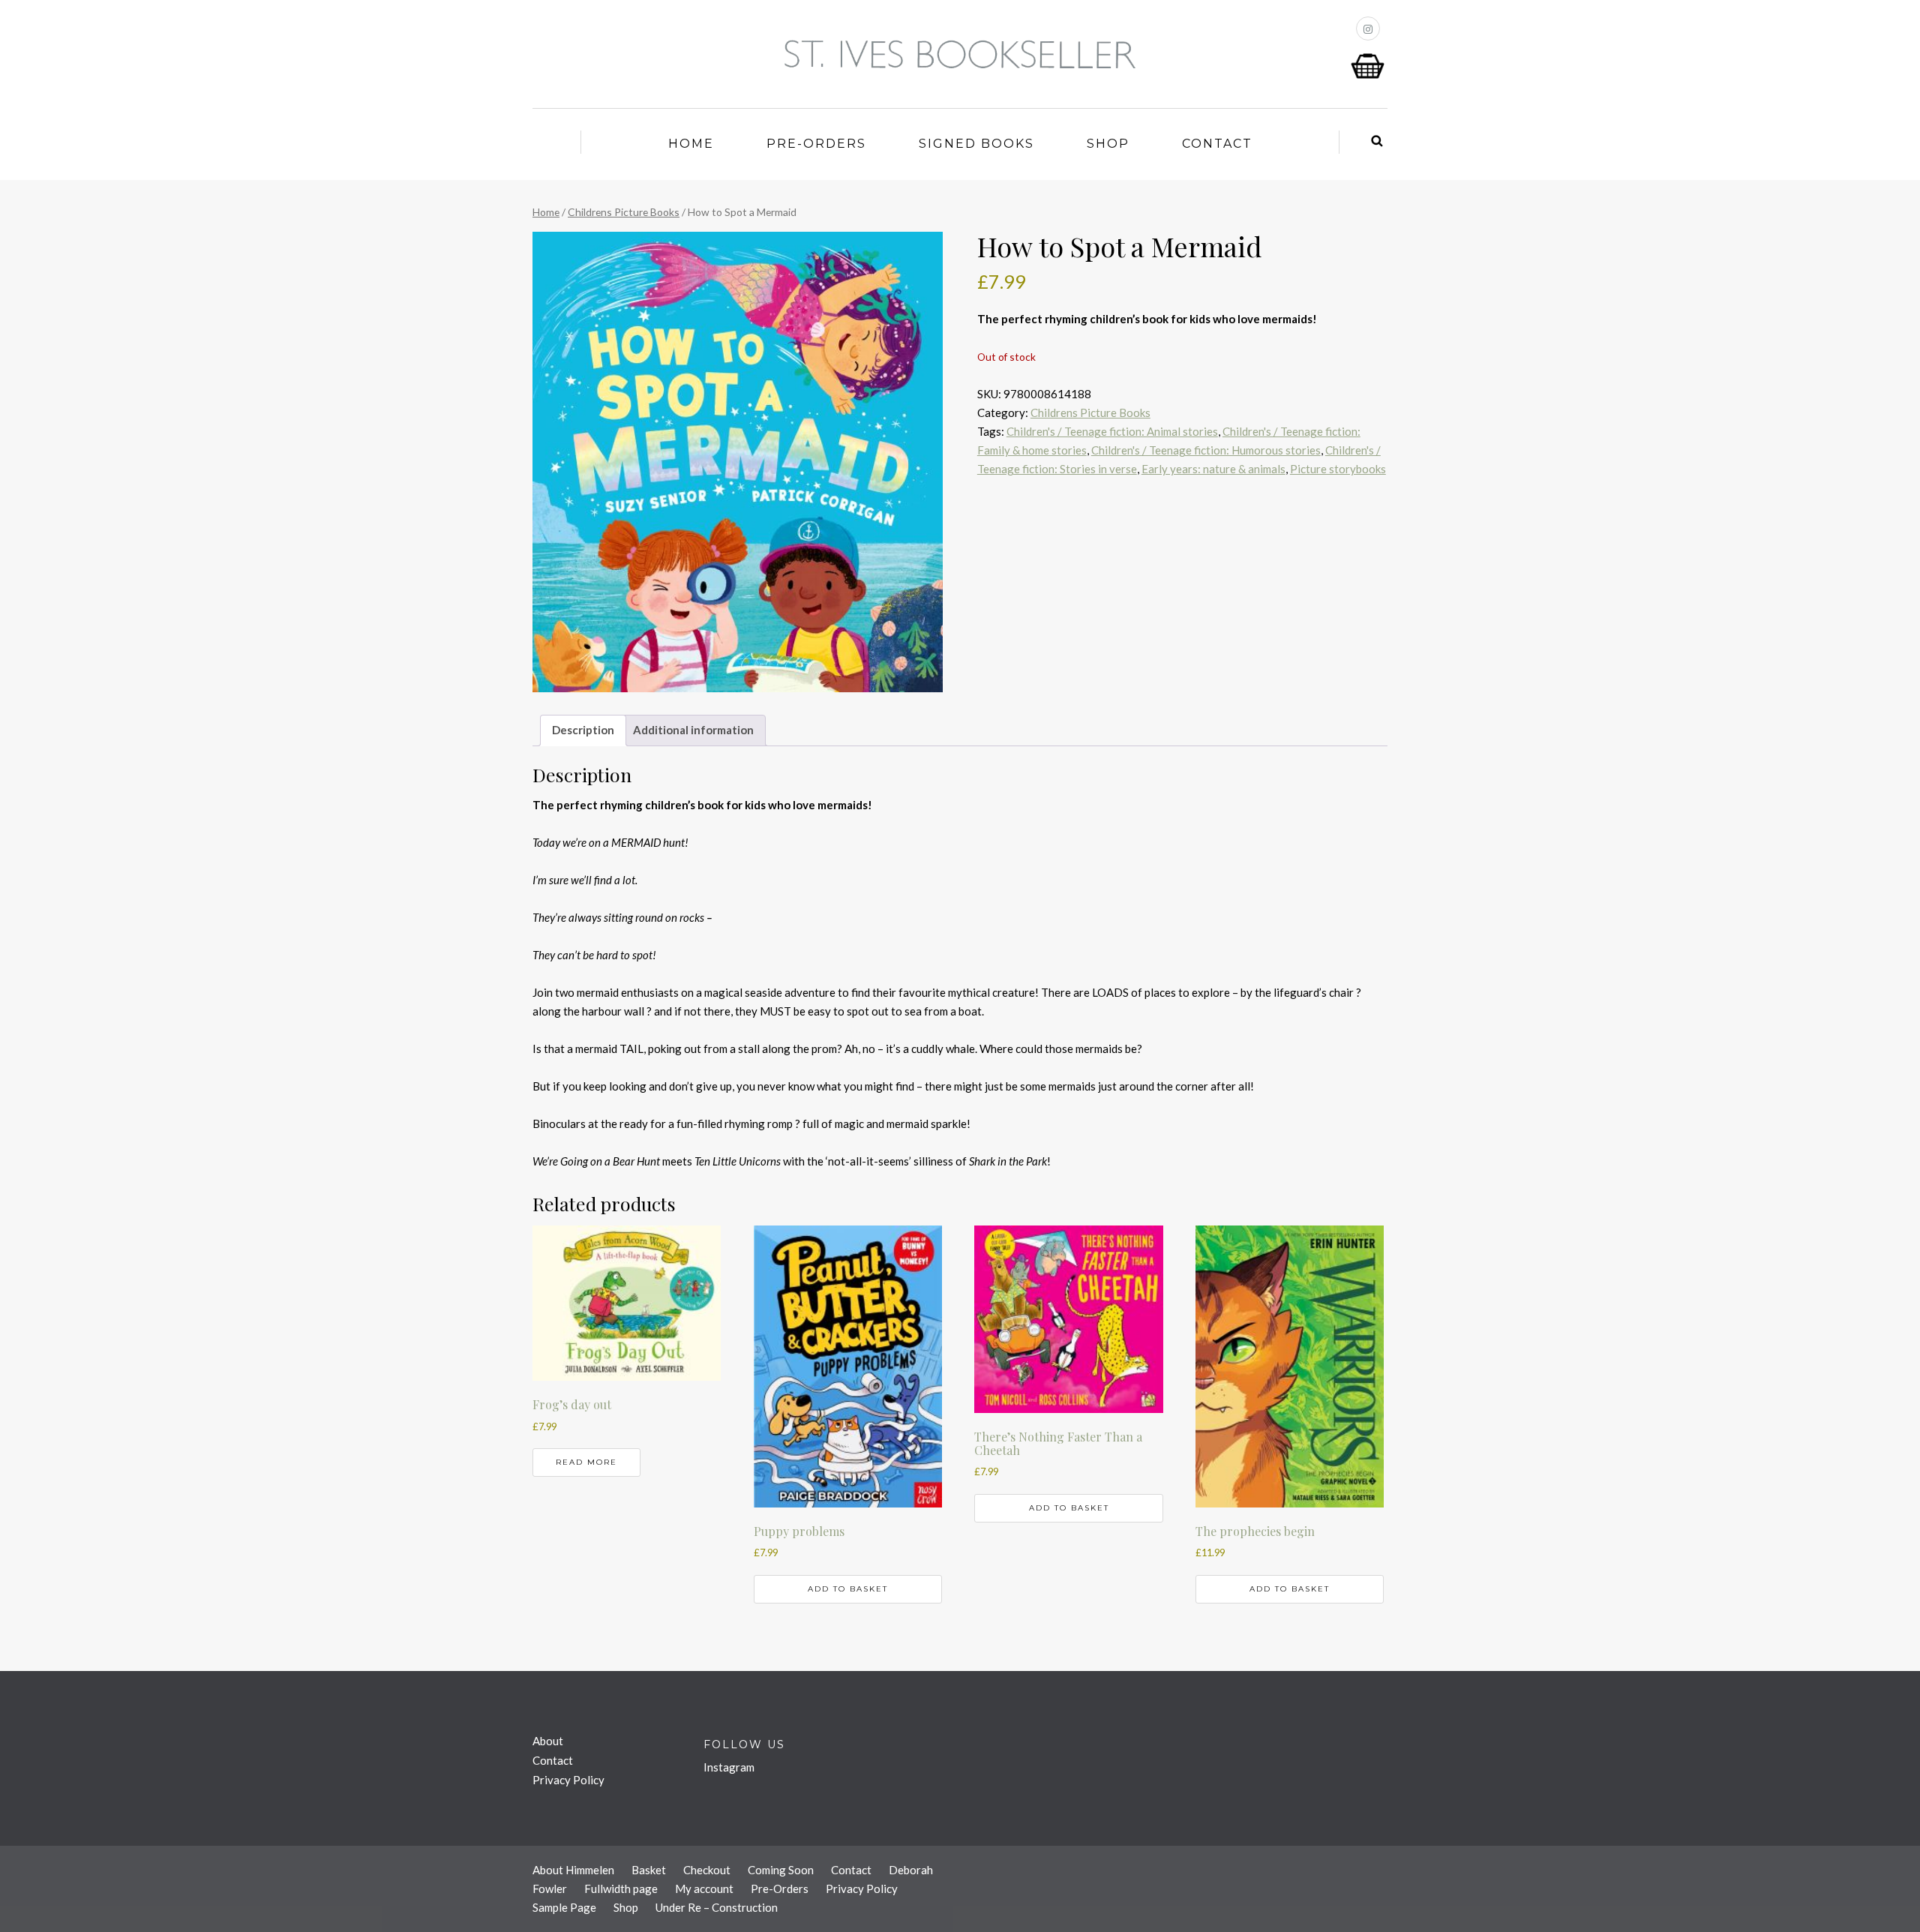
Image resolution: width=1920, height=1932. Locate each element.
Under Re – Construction (717, 1907)
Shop (1108, 144)
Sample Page (564, 1907)
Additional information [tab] (693, 730)
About (548, 1741)
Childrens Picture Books (624, 212)
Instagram (729, 1767)
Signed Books (976, 144)
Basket (649, 1870)
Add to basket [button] (848, 1589)
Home (691, 144)
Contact (1217, 144)
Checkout (707, 1870)
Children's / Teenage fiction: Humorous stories (1206, 450)
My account (704, 1888)
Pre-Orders (816, 144)
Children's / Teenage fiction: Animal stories (1112, 431)
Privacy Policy (568, 1780)
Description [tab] (583, 730)
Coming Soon (781, 1870)
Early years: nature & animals (1213, 469)
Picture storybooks (1338, 469)
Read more (586, 1462)
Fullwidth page (621, 1888)
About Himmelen (573, 1870)
